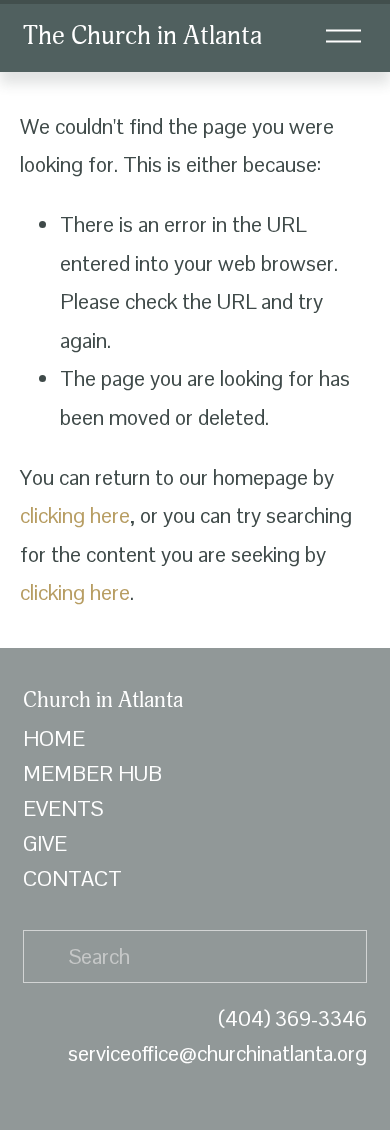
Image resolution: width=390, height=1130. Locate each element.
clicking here (75, 515)
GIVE (45, 843)
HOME (54, 738)
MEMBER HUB (92, 773)
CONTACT (72, 878)
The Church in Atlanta (142, 36)
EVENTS (63, 808)
